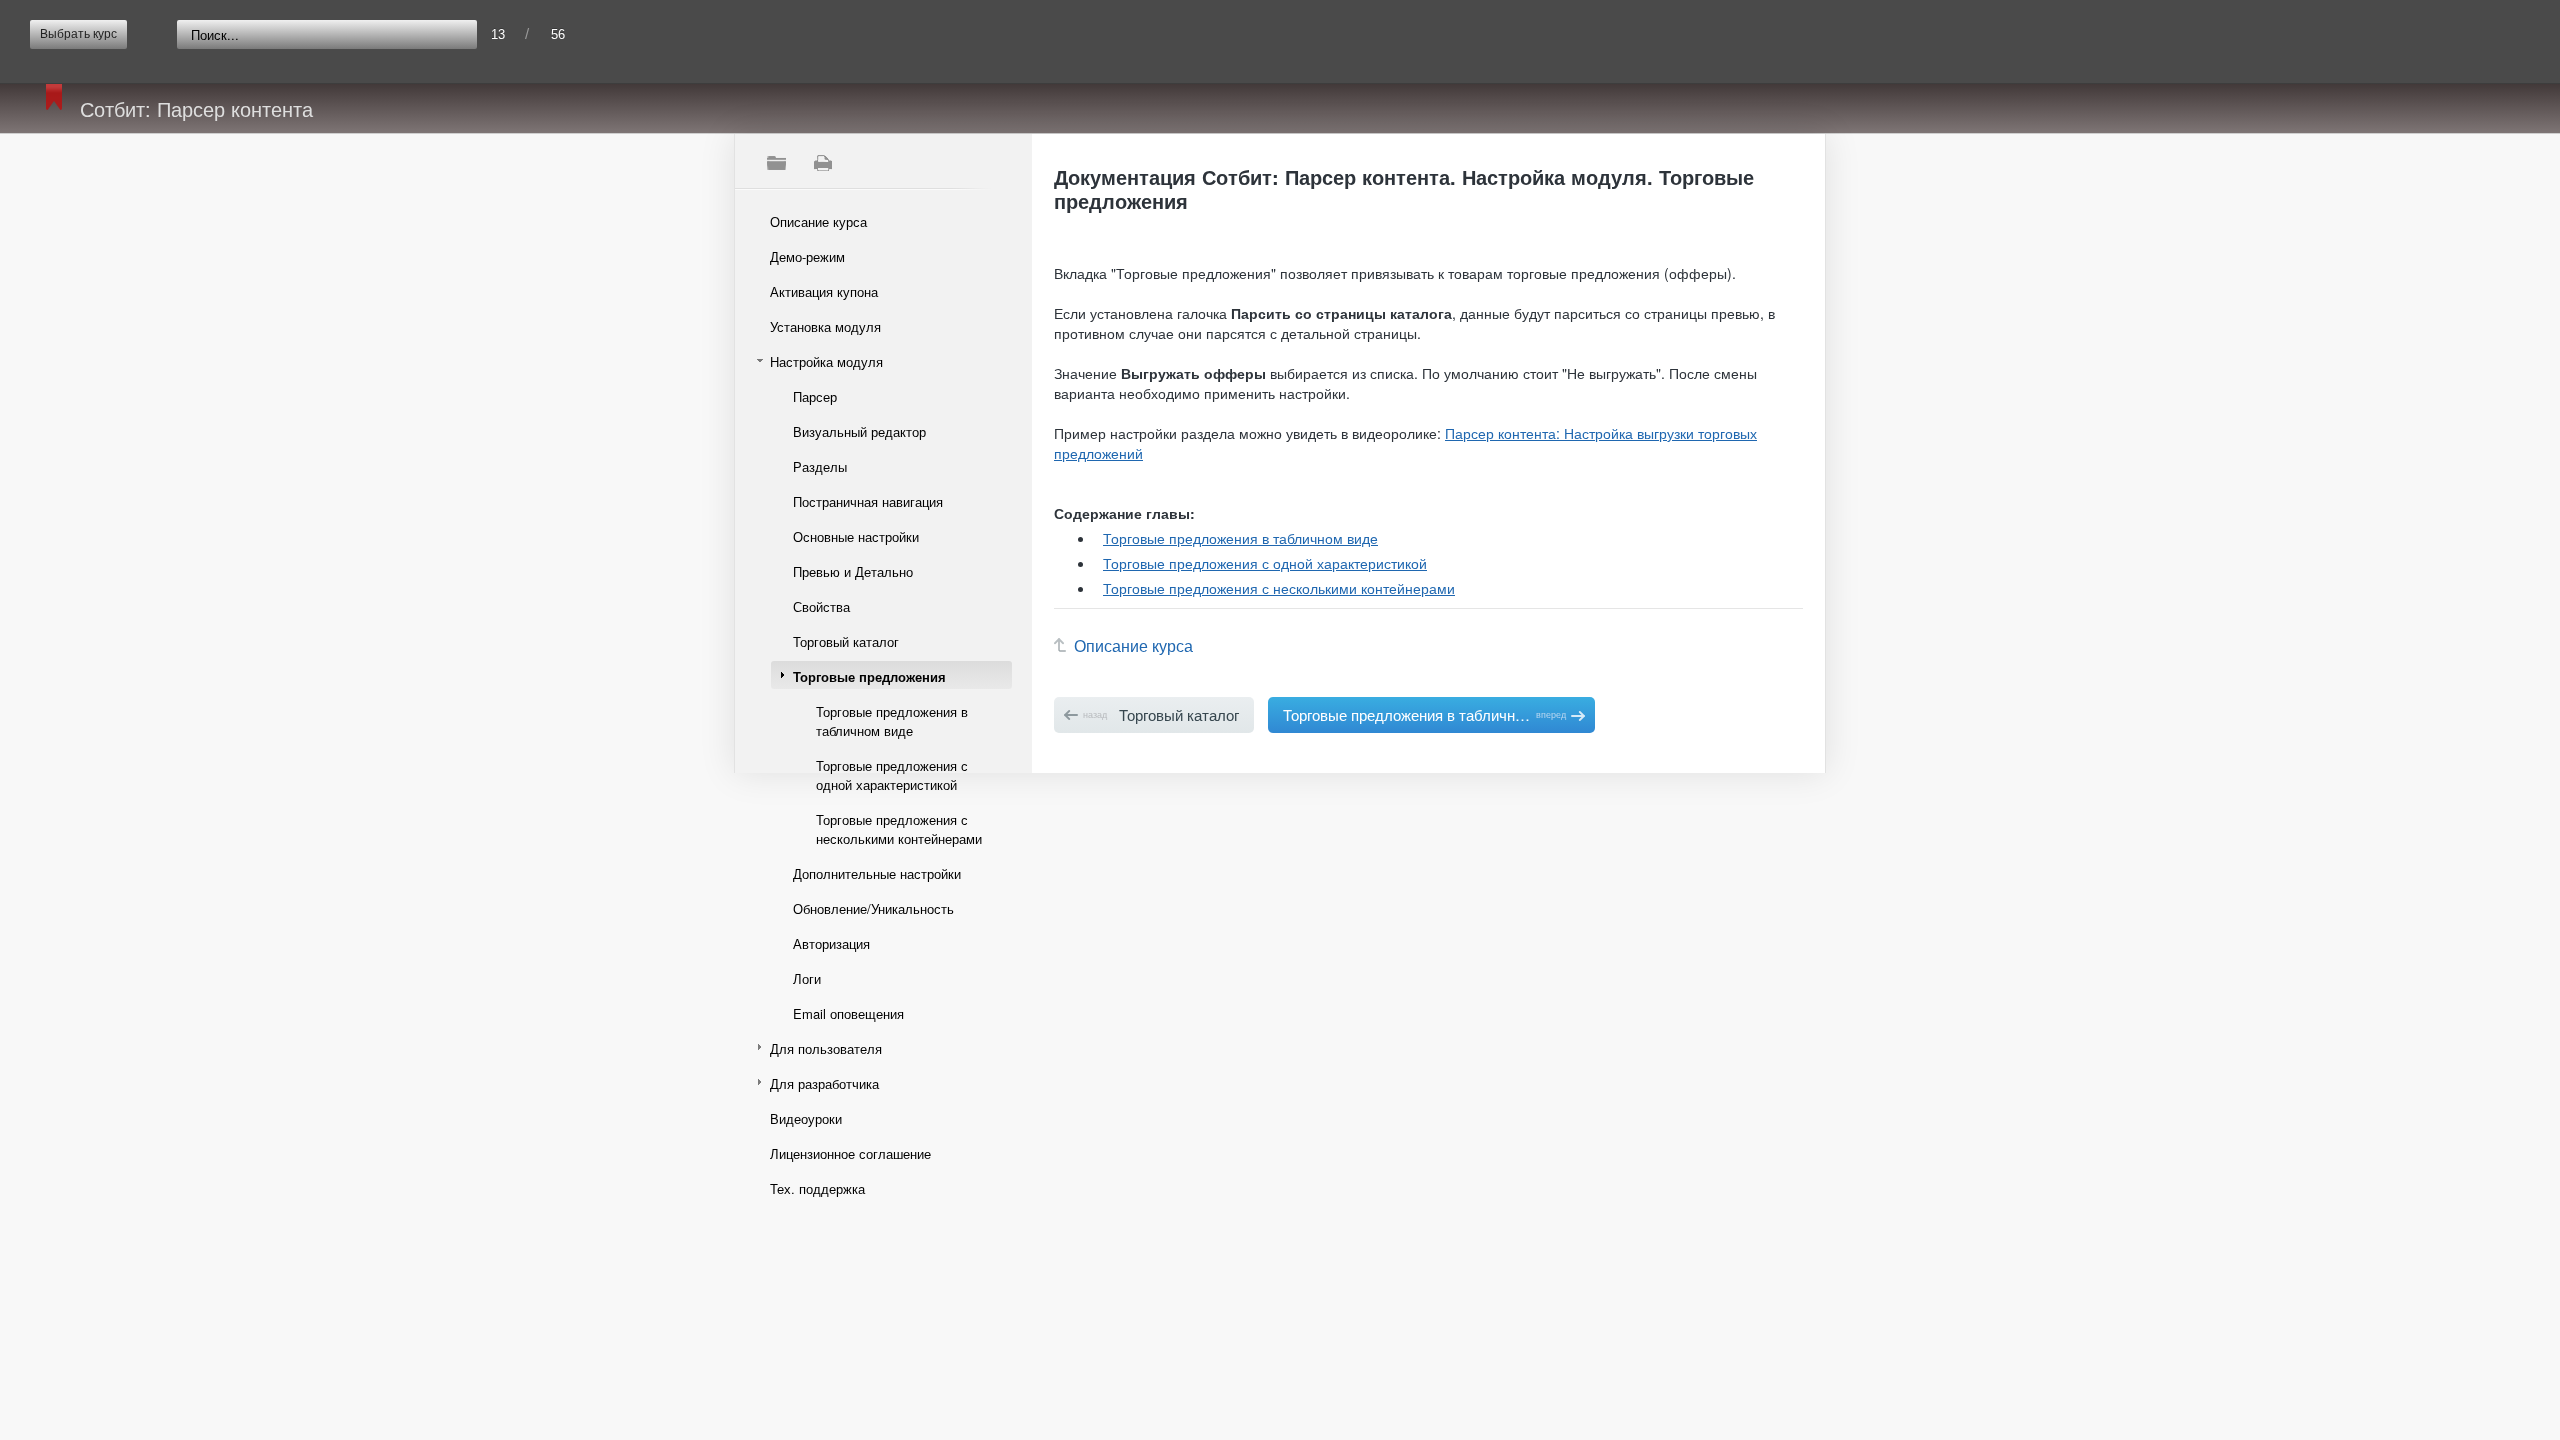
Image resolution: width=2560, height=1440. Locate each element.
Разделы (820, 466)
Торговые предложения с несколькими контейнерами (899, 829)
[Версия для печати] (822, 163)
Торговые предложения (869, 676)
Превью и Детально (853, 571)
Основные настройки (856, 536)
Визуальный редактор (859, 431)
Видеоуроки (806, 1118)
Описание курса (818, 221)
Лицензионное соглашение (850, 1153)
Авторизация (831, 943)
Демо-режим (807, 256)
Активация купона (824, 291)
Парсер (815, 396)
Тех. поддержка (817, 1188)
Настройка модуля (826, 361)
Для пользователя (826, 1048)
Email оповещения (848, 1013)
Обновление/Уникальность (873, 908)
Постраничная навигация (868, 501)
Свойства (821, 606)
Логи (807, 978)
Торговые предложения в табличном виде (892, 721)
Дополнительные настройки (877, 873)
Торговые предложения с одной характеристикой (892, 775)
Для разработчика (824, 1083)
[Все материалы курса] (776, 163)
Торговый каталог (846, 641)
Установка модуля (825, 326)
